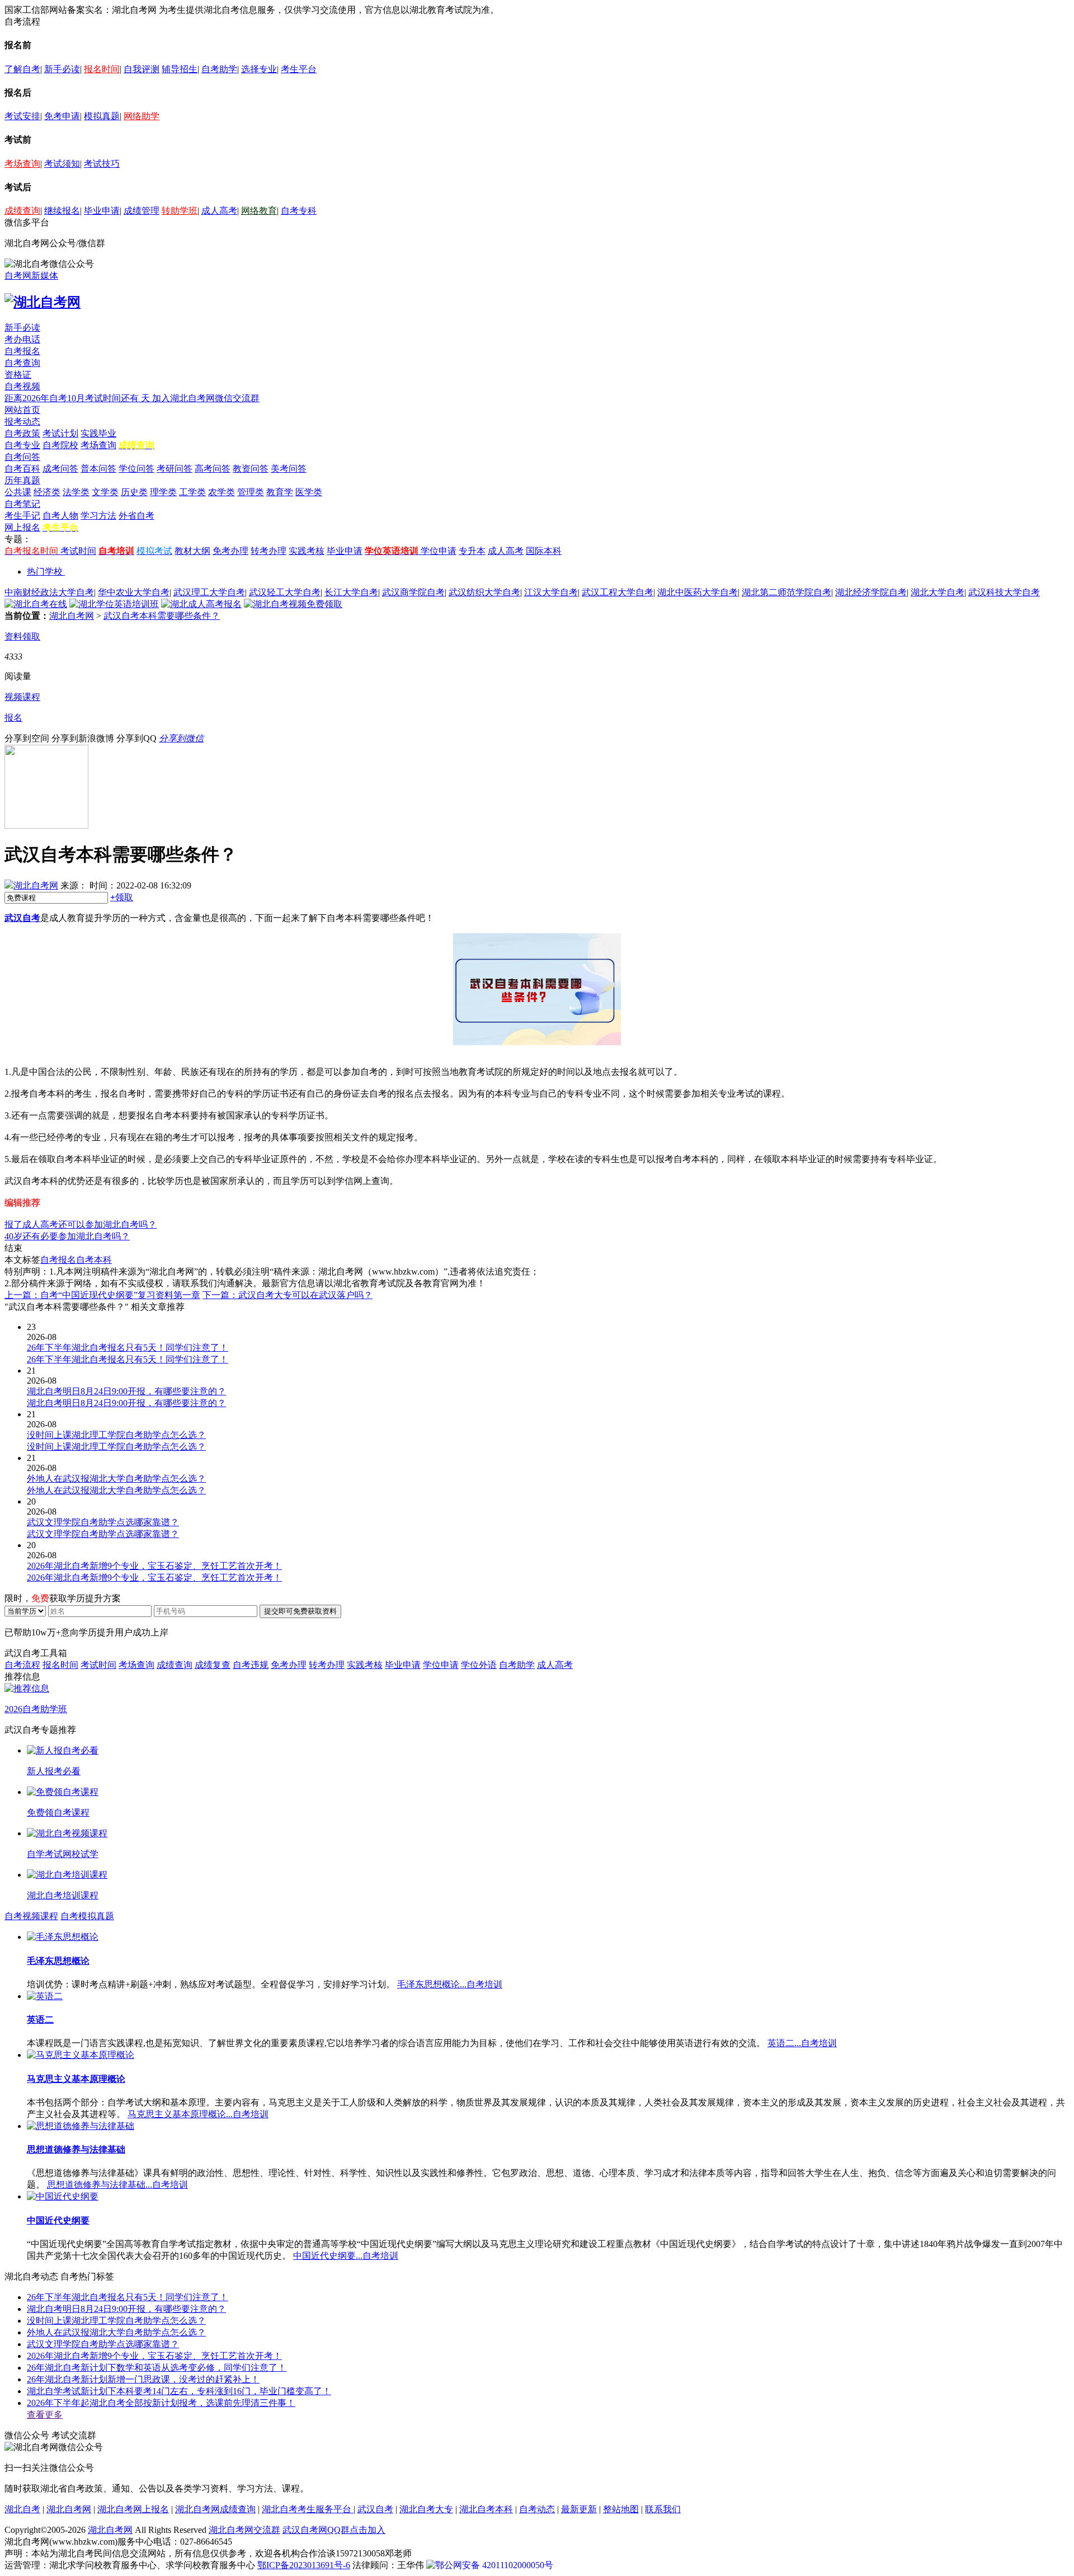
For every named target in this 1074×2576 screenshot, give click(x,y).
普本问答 (98, 469)
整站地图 (621, 2509)
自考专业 (22, 445)
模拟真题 (102, 116)
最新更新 (579, 2509)
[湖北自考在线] (36, 604)
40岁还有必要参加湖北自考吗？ (67, 1236)
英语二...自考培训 (802, 2043)
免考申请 (62, 116)
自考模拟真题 (87, 1916)
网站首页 (22, 410)
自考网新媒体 (31, 276)
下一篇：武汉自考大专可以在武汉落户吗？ (288, 1295)
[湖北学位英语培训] (114, 604)
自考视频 (22, 386)
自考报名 (22, 351)
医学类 (309, 492)
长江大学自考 (351, 592)
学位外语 (479, 1665)
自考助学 (219, 69)
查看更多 (45, 2415)
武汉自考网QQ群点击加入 (334, 2530)
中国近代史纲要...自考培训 (346, 2256)
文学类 (105, 492)
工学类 (192, 492)
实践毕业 (98, 433)
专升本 (472, 551)
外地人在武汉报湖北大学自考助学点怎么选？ (116, 2332)
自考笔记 (22, 504)
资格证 (18, 375)
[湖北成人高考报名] (201, 604)
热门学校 (45, 572)
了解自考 (22, 69)
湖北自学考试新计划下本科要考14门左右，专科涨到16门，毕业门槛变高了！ (179, 2391)
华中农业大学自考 (134, 592)
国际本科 (544, 551)
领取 (122, 897)
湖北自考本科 (486, 2509)
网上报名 (22, 527)
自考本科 (94, 1260)
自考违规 (251, 1665)
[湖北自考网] (43, 302)
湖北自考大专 (426, 2509)
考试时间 (78, 551)
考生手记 (22, 516)
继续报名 (62, 211)
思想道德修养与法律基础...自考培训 (117, 2185)
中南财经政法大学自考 (49, 592)
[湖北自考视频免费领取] (293, 604)
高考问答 (213, 469)
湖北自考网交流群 (244, 2530)
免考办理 (230, 551)
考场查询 (22, 164)
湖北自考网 (72, 616)
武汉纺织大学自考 (484, 592)
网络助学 (142, 116)
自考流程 (22, 1665)
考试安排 (22, 116)
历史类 (134, 492)
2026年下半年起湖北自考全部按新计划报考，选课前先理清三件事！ (161, 2403)
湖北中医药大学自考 (698, 592)
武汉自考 (22, 918)
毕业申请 (102, 211)
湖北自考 (22, 2509)
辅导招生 (180, 69)
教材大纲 (192, 551)
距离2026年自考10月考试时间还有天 (78, 398)
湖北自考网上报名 (133, 2509)
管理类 (251, 492)
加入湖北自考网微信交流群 (206, 398)
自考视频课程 (31, 1916)
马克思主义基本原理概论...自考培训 (198, 2114)
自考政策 (22, 433)
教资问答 (251, 469)
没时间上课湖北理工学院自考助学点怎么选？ (116, 2321)
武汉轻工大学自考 (285, 592)
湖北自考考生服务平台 (308, 2509)
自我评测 (142, 69)
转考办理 (268, 551)
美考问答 (289, 469)
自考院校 (60, 445)
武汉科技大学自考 (1004, 592)
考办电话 (22, 339)
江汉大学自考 (551, 592)
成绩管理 (142, 211)
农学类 (222, 492)
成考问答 (60, 469)
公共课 (18, 492)
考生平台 (299, 69)
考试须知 (62, 164)
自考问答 (22, 457)
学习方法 (98, 516)
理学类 (163, 492)
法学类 (76, 492)
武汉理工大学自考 (209, 592)
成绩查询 (22, 211)
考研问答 (175, 469)
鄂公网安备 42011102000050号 (494, 2565)
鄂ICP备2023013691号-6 (304, 2565)
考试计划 (60, 433)
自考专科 (299, 211)
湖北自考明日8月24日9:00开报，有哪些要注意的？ (126, 2309)
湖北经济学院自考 (871, 592)
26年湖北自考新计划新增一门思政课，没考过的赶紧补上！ (143, 2379)
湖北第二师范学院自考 (786, 592)
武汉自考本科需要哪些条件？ (162, 616)
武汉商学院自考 (413, 592)
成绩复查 (213, 1665)
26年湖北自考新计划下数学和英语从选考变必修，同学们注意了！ (157, 2368)
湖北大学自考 (938, 592)
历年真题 (22, 480)
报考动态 (22, 422)
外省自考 (136, 516)
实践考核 (307, 551)
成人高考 (219, 211)
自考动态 (537, 2509)
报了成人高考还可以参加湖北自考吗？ (81, 1224)
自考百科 (22, 469)
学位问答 (136, 469)
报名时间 (102, 69)
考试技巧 (102, 164)
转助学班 (180, 211)
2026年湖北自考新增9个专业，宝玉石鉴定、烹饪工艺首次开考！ (154, 2356)
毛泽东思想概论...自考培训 (450, 1984)
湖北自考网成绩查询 (215, 2509)
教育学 (280, 492)
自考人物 (60, 516)
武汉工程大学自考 (618, 592)
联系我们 (663, 2509)
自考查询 (22, 363)
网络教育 (259, 211)
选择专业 (259, 69)
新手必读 (62, 69)
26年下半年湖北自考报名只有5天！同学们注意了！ (128, 2297)
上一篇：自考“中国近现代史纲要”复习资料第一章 (102, 1295)
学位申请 (439, 551)
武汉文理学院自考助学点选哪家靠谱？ (103, 2344)
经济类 (47, 492)
